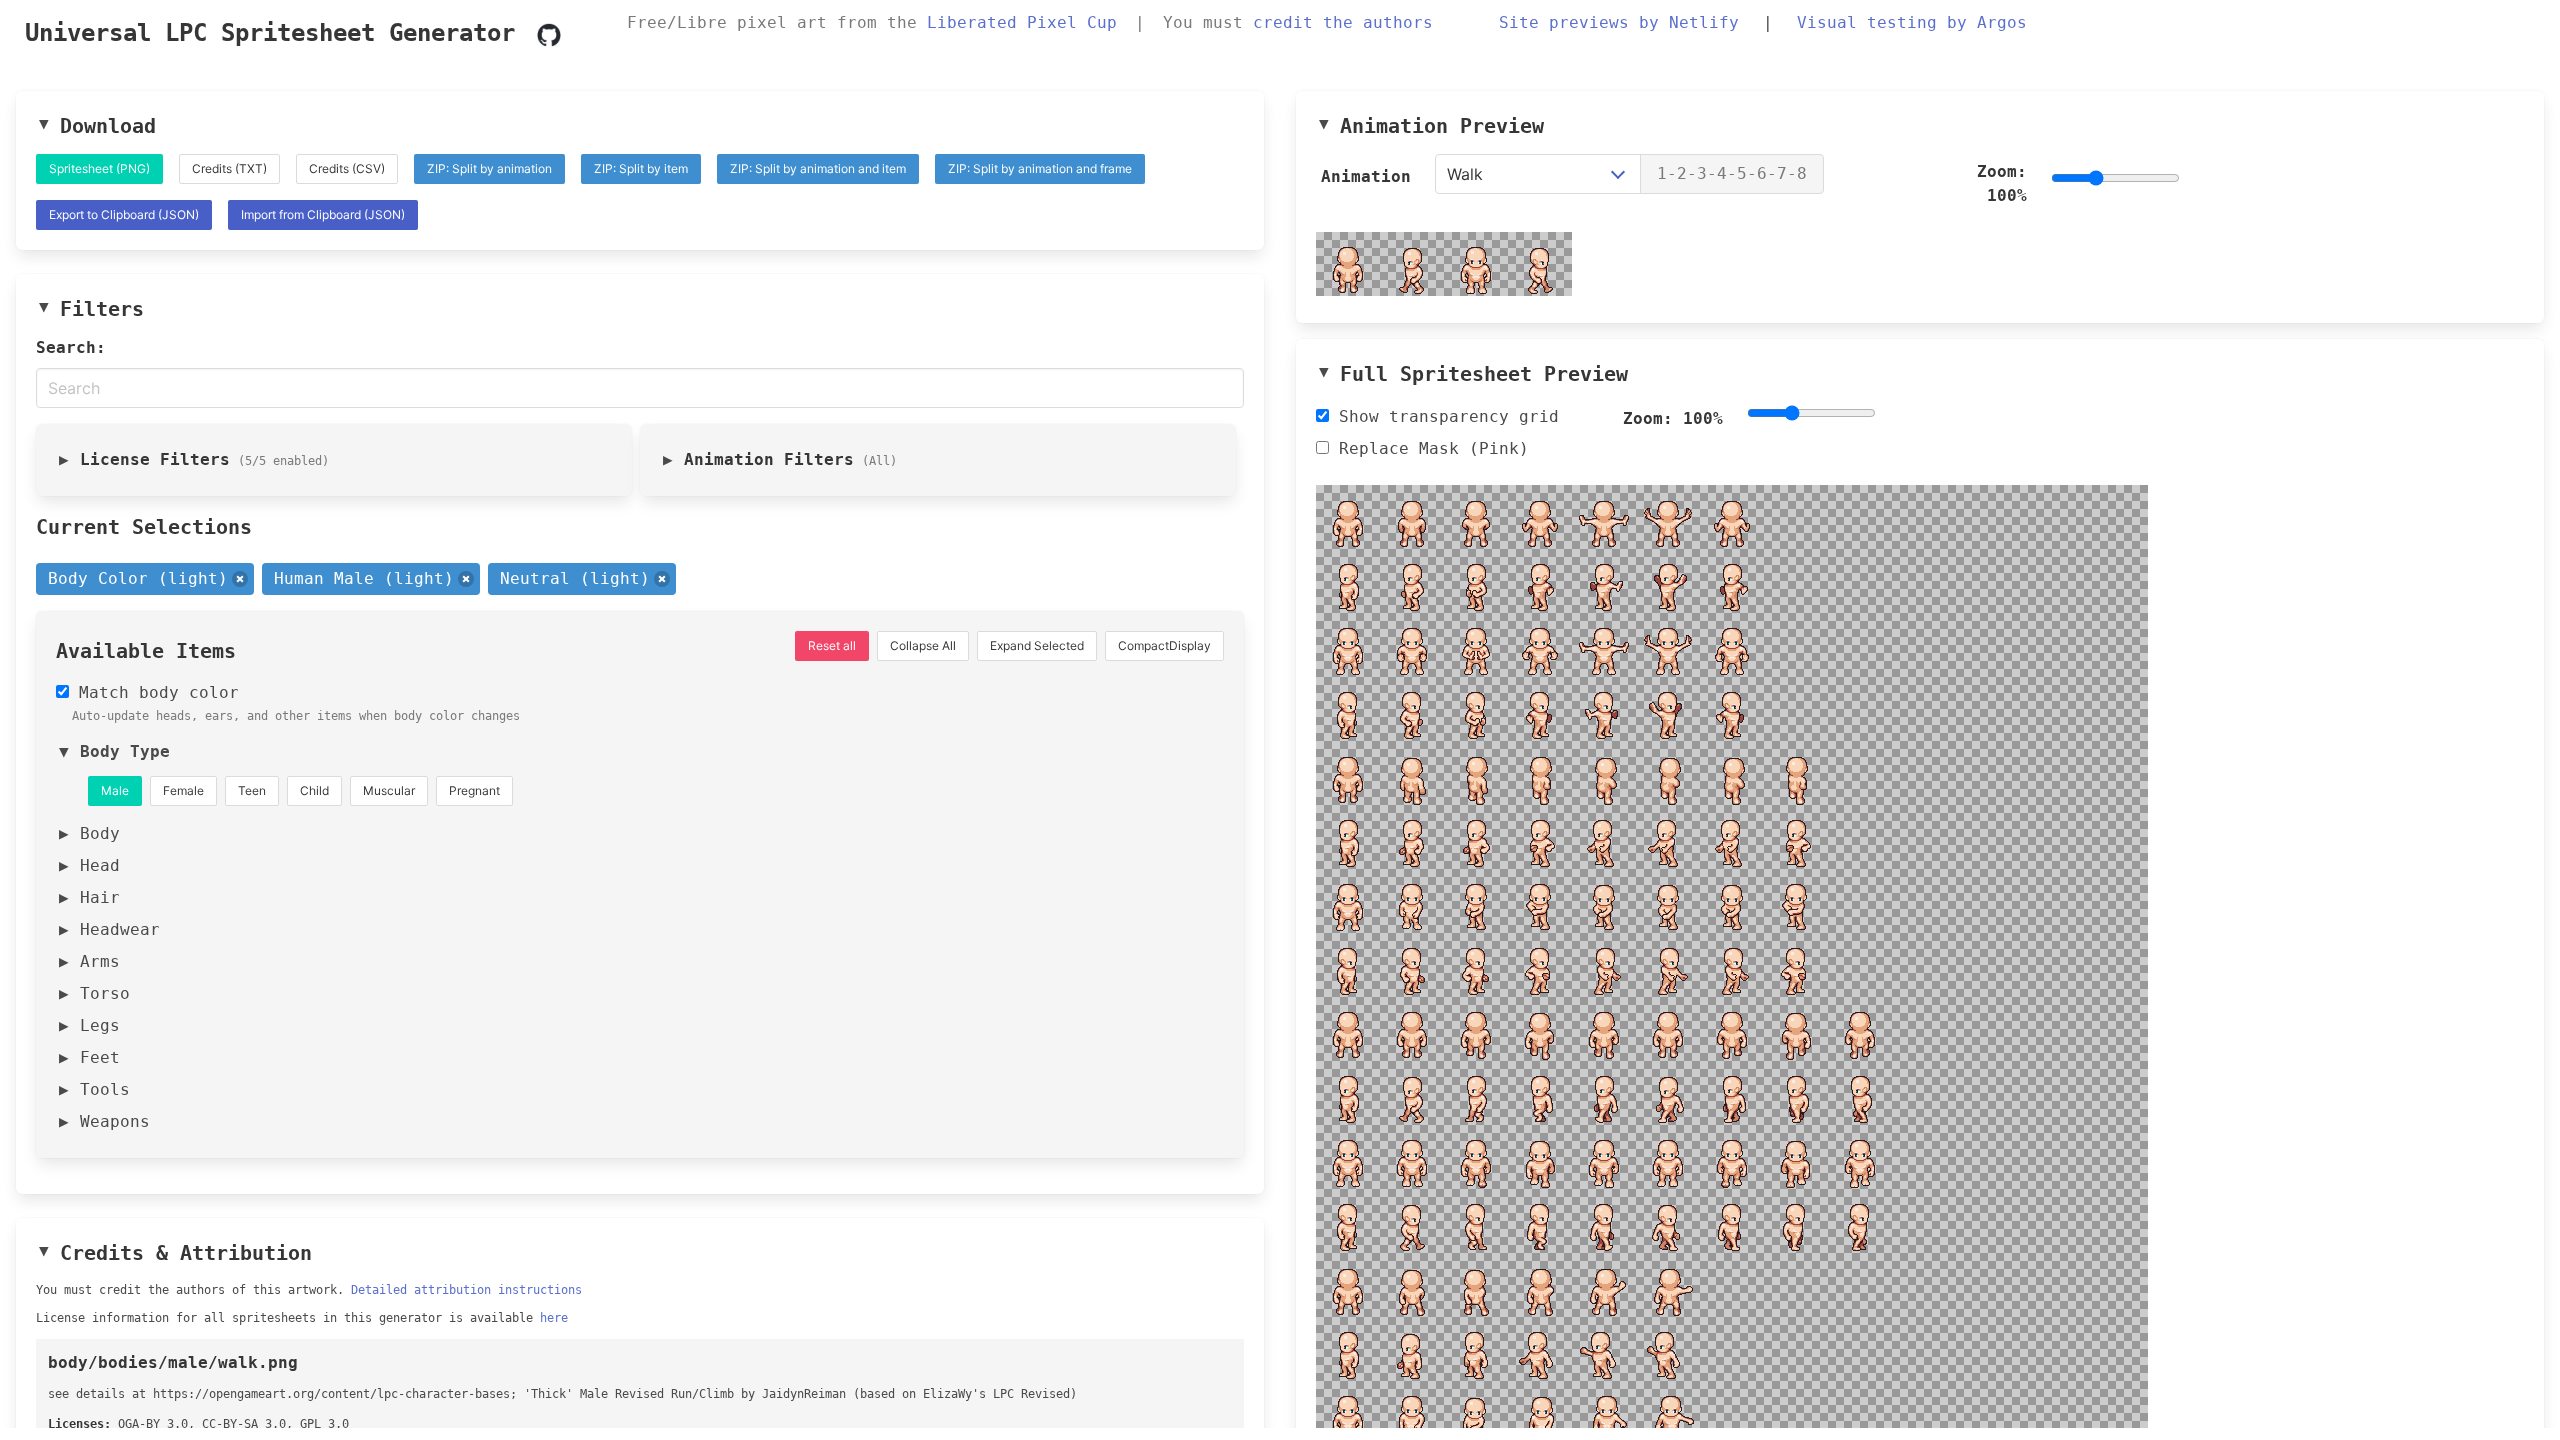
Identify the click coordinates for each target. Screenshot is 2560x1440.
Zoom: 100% (2002, 183)
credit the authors (1343, 22)
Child (314, 790)
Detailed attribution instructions (466, 1290)
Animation (1366, 176)
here (554, 1318)
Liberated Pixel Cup (1022, 22)
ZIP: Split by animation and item (818, 168)
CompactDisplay (1164, 645)
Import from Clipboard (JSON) (323, 214)
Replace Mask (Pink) (1429, 448)
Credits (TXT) (229, 168)
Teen (252, 790)
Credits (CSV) (347, 168)
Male (115, 790)
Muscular (389, 790)
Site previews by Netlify (1619, 22)
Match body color (154, 692)
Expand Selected (1037, 645)
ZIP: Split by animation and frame (1040, 168)
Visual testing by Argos (1912, 22)
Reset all (832, 645)
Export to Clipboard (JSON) (124, 214)
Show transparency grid (1444, 416)
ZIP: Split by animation (489, 168)
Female (183, 790)
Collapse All (923, 645)
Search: (71, 347)
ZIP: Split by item (641, 168)
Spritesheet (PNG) (99, 168)
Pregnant (474, 790)
